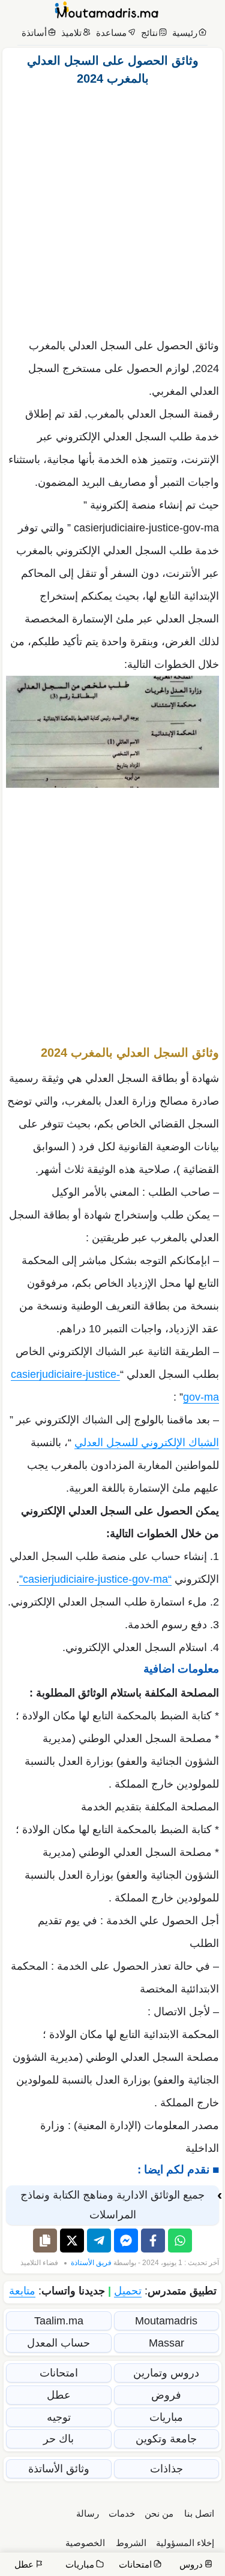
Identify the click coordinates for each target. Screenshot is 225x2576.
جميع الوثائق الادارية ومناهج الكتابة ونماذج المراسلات (112, 2205)
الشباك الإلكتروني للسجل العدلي (147, 1443)
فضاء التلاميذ (39, 2263)
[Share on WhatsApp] (180, 2241)
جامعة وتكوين (166, 2439)
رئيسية (185, 33)
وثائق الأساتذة (59, 2469)
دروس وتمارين (166, 2373)
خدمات (122, 2513)
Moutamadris (166, 2321)
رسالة (88, 2513)
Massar (166, 2343)
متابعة (22, 2291)
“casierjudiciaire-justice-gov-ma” (95, 1579)
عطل (59, 2395)
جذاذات (166, 2469)
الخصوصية (85, 2543)
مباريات (166, 2417)
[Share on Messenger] (126, 2241)
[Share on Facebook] (153, 2241)
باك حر (58, 2439)
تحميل (128, 2291)
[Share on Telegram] (99, 2241)
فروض (166, 2395)
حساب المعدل (58, 2343)
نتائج (149, 33)
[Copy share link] (45, 2241)
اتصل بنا (199, 2513)
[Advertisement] (112, 209)
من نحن (159, 2513)
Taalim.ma (59, 2321)
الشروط (131, 2543)
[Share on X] (72, 2241)
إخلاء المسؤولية (185, 2543)
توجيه (59, 2417)
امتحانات (59, 2373)
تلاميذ (71, 33)
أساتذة (34, 33)
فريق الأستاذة (91, 2263)
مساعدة (111, 33)
